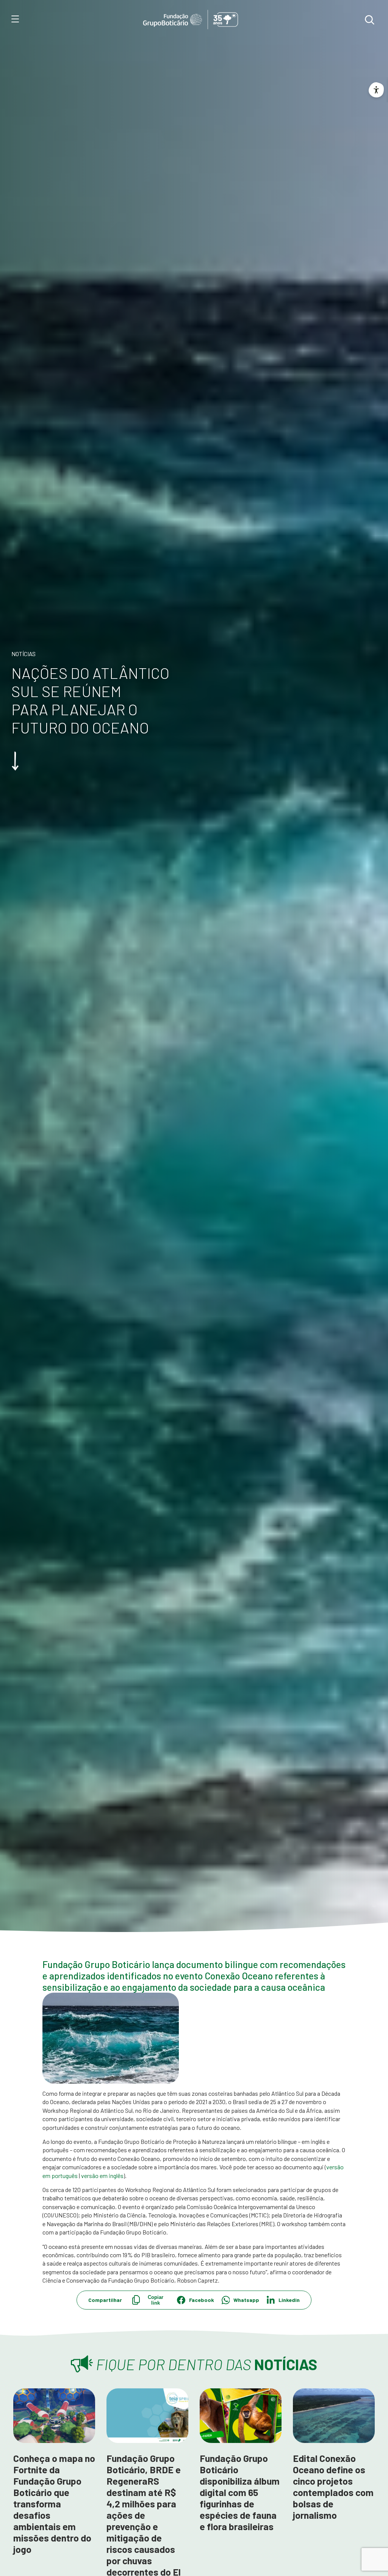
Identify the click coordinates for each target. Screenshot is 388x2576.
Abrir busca (369, 20)
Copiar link (156, 2300)
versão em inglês (102, 2176)
